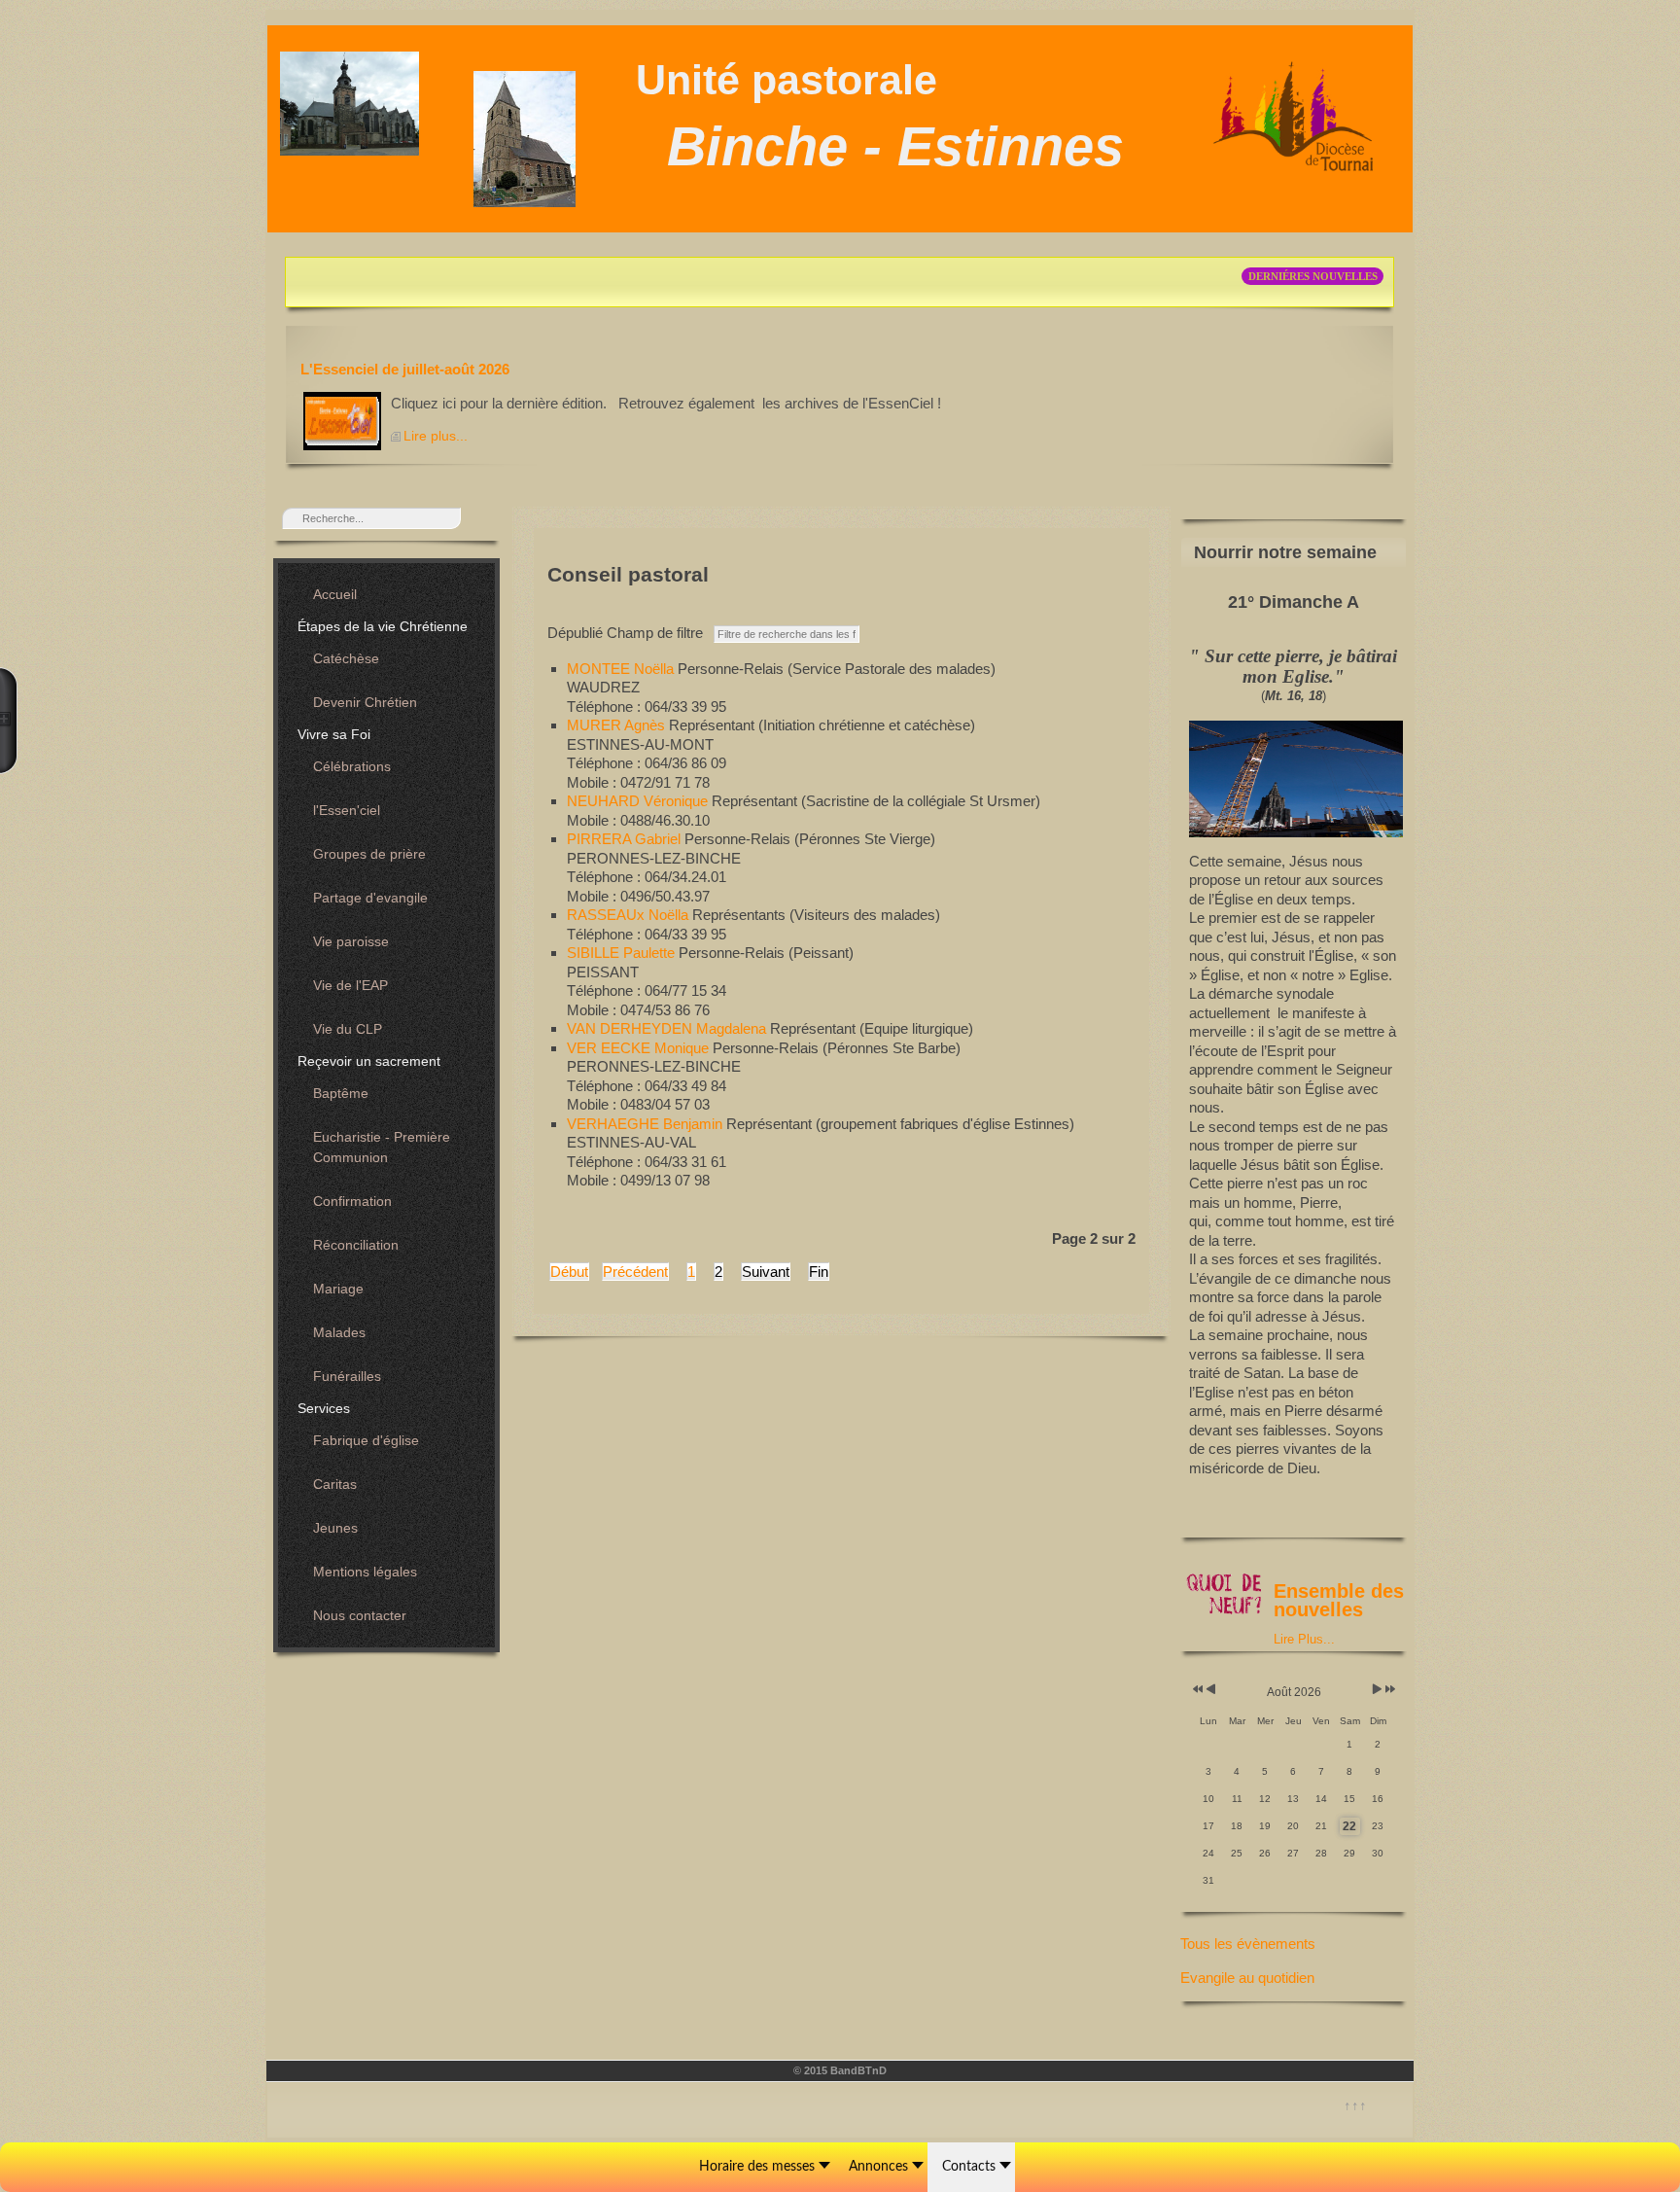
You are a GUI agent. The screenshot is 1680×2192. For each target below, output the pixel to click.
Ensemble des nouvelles (1339, 1601)
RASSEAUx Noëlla (630, 915)
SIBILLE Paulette (623, 953)
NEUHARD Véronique (639, 801)
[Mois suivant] (1377, 1689)
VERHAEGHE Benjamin (647, 1124)
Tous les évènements (1248, 1944)
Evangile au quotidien (1247, 1978)
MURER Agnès (618, 725)
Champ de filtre (629, 633)
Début (569, 1272)
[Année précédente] (1196, 1689)
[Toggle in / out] (9, 721)
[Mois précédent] (1211, 1689)
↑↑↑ (1355, 2105)
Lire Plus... (1304, 1639)
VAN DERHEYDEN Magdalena (668, 1028)
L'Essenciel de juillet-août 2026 (405, 369)
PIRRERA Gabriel (626, 839)
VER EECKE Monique (640, 1048)
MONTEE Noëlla (622, 669)
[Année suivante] (1389, 1689)
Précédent (635, 1272)
